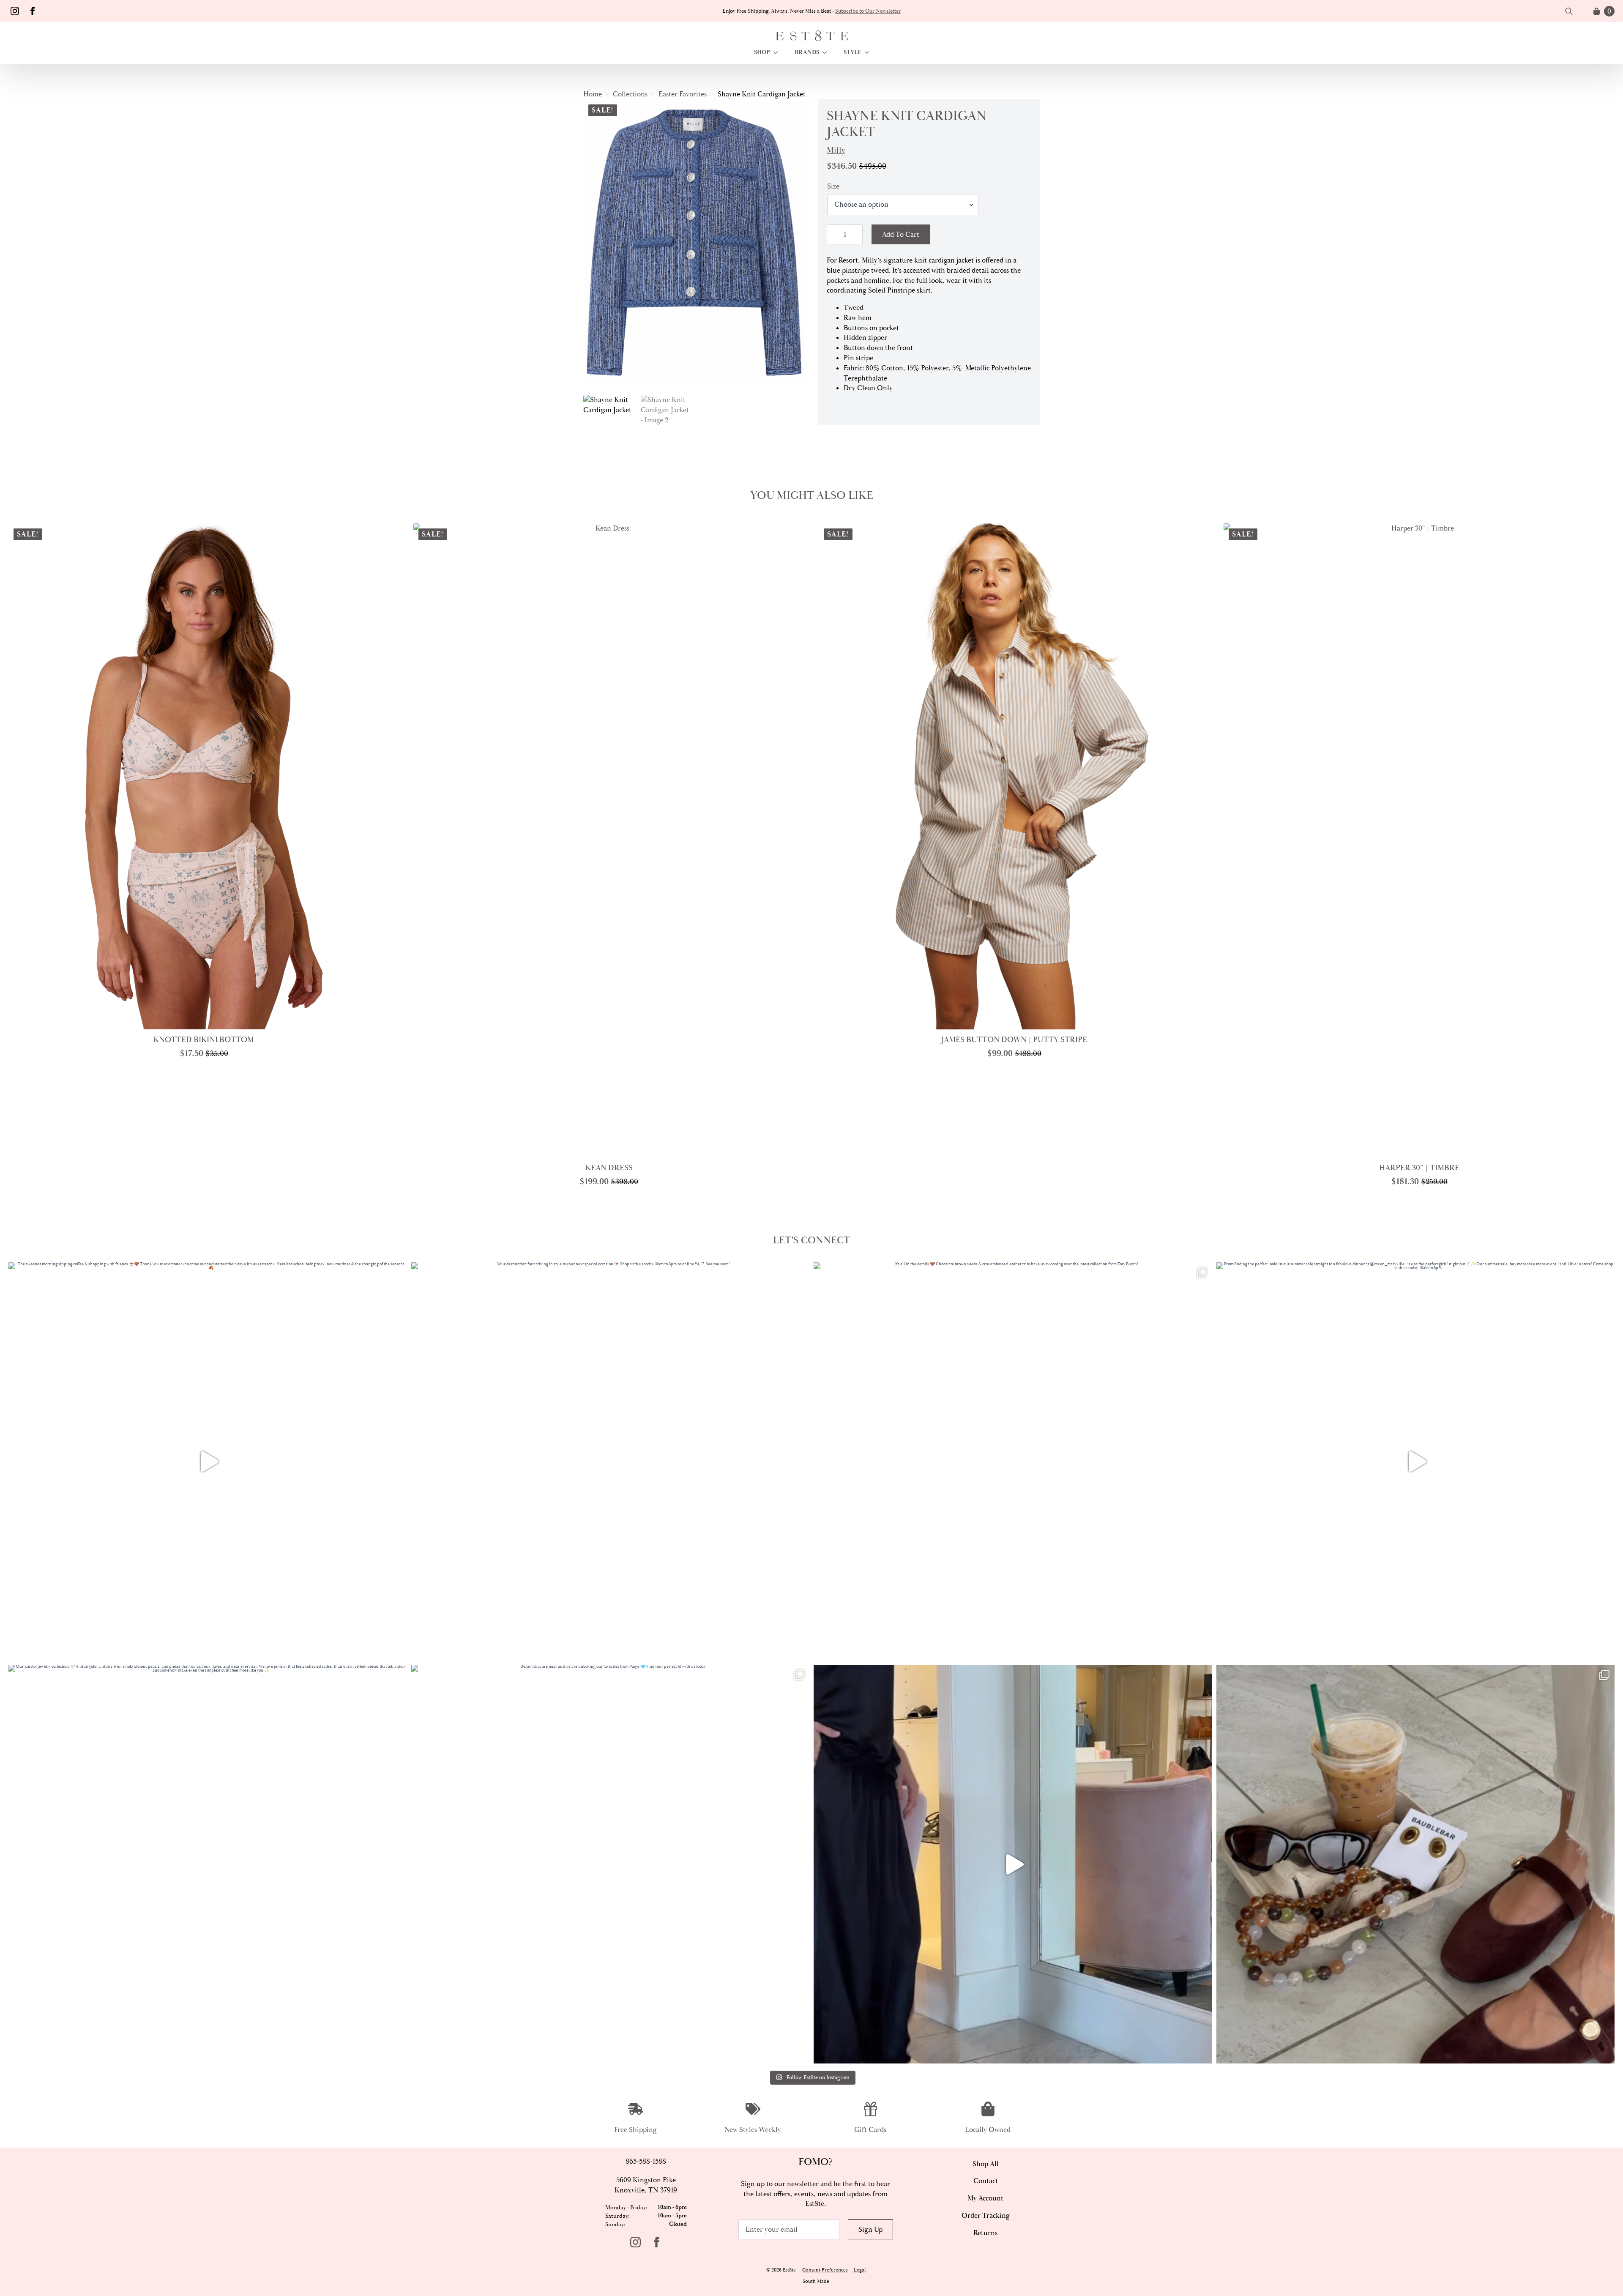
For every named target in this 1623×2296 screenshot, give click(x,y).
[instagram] (15, 11)
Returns (985, 2233)
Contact (986, 2181)
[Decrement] (833, 234)
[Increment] (856, 234)
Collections (630, 94)
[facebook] (33, 11)
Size (833, 186)
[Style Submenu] (869, 52)
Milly (836, 150)
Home (593, 94)
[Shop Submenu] (778, 52)
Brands (807, 52)
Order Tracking (986, 2215)
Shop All (986, 2164)
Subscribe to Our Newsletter (868, 11)
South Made (816, 2281)
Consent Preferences (825, 2270)
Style (852, 52)
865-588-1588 (646, 2161)
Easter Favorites (683, 94)
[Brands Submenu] (827, 52)
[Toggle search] (1569, 11)
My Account (985, 2198)
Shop (762, 52)
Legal (860, 2270)
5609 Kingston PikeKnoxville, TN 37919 (646, 2185)
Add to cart (901, 234)
